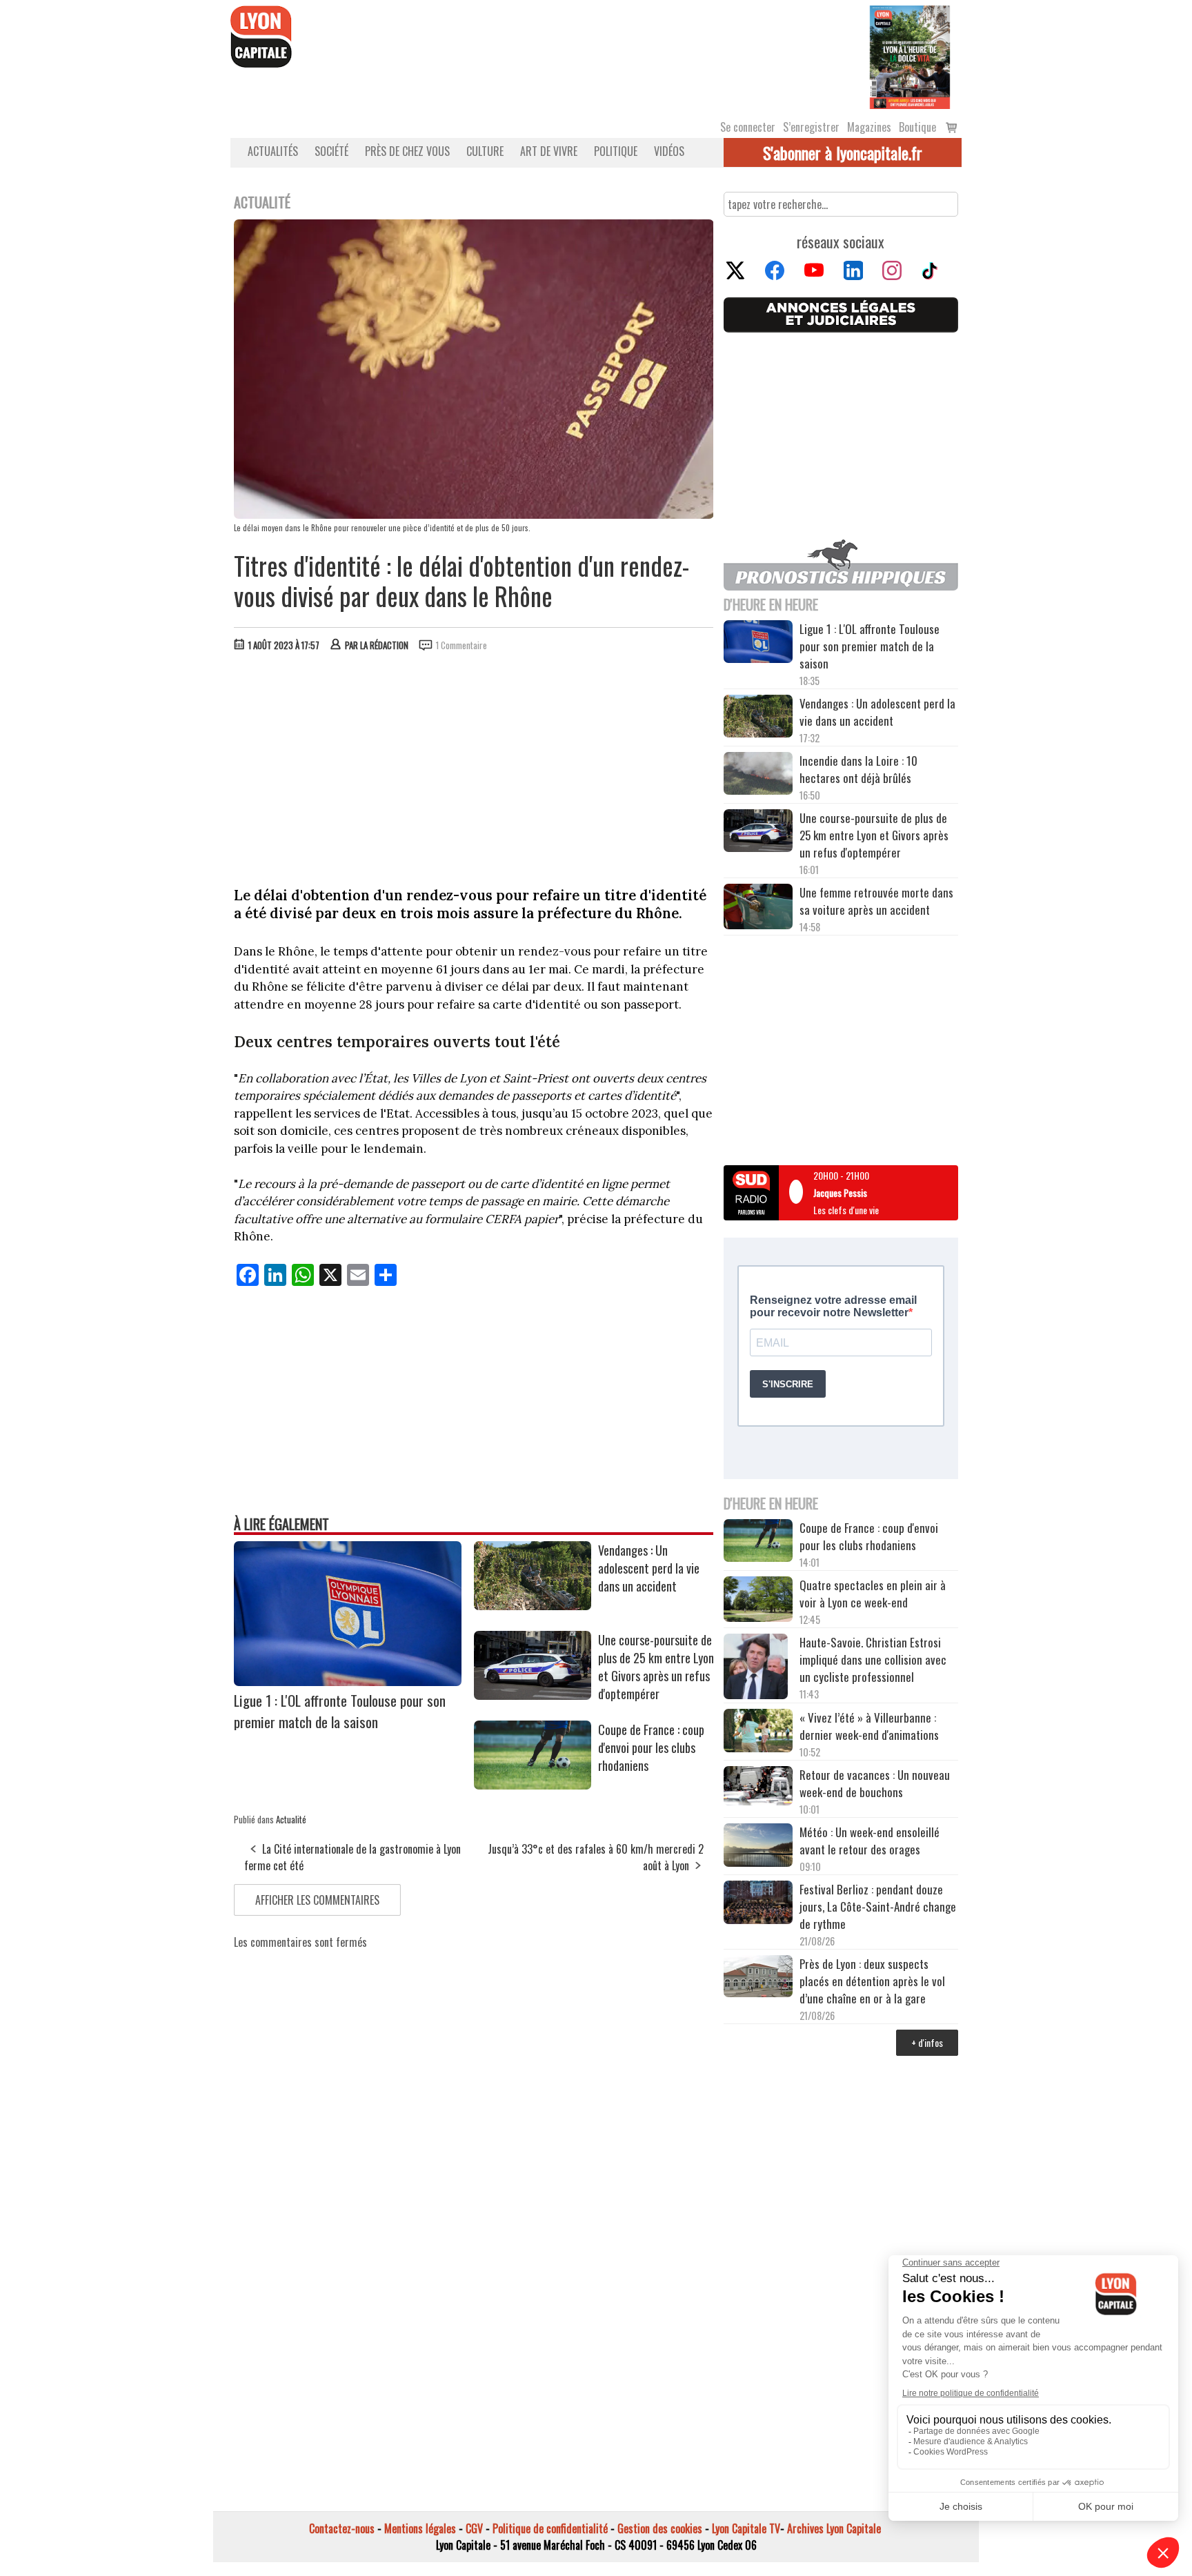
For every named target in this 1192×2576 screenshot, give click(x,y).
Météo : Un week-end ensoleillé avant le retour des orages (870, 1841)
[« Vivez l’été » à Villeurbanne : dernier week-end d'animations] (758, 1732)
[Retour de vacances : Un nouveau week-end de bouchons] (758, 1787)
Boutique (917, 127)
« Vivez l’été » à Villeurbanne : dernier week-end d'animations (869, 1726)
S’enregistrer (811, 127)
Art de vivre (549, 151)
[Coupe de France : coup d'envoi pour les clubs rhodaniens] (533, 1785)
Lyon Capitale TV (746, 2528)
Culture (485, 151)
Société (331, 151)
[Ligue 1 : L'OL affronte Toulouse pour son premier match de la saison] (348, 1681)
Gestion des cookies (660, 2528)
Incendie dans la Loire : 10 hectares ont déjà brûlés (858, 769)
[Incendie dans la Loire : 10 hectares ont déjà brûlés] (758, 775)
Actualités (273, 151)
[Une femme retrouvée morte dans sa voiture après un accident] (758, 909)
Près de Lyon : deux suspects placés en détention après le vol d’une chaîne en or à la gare (872, 1981)
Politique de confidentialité (550, 2528)
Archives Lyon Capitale (834, 2528)
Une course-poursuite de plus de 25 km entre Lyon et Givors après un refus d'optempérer (656, 1667)
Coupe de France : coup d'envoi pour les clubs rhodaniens (651, 1747)
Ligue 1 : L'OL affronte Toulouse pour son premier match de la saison (340, 1711)
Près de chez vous (407, 151)
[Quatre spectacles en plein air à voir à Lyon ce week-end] (758, 1601)
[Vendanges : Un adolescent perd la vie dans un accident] (533, 1605)
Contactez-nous (342, 2528)
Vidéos (669, 151)
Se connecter (748, 127)
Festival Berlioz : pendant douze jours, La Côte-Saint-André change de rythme (878, 1906)
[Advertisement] (474, 766)
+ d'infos (927, 2042)
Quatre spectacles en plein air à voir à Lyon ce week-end (873, 1594)
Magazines (869, 127)
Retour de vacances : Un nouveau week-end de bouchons (875, 1783)
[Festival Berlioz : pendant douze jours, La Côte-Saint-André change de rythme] (758, 1904)
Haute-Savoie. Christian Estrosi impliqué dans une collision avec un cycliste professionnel (873, 1659)
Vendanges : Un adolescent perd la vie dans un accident (649, 1568)
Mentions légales (420, 2528)
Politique (616, 151)
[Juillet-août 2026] (910, 56)
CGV (474, 2528)
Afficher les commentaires (317, 1900)
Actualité (291, 1819)
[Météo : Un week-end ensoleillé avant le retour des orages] (758, 1847)
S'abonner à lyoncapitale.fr (843, 152)
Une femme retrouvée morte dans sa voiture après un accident (876, 901)
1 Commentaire (461, 645)
